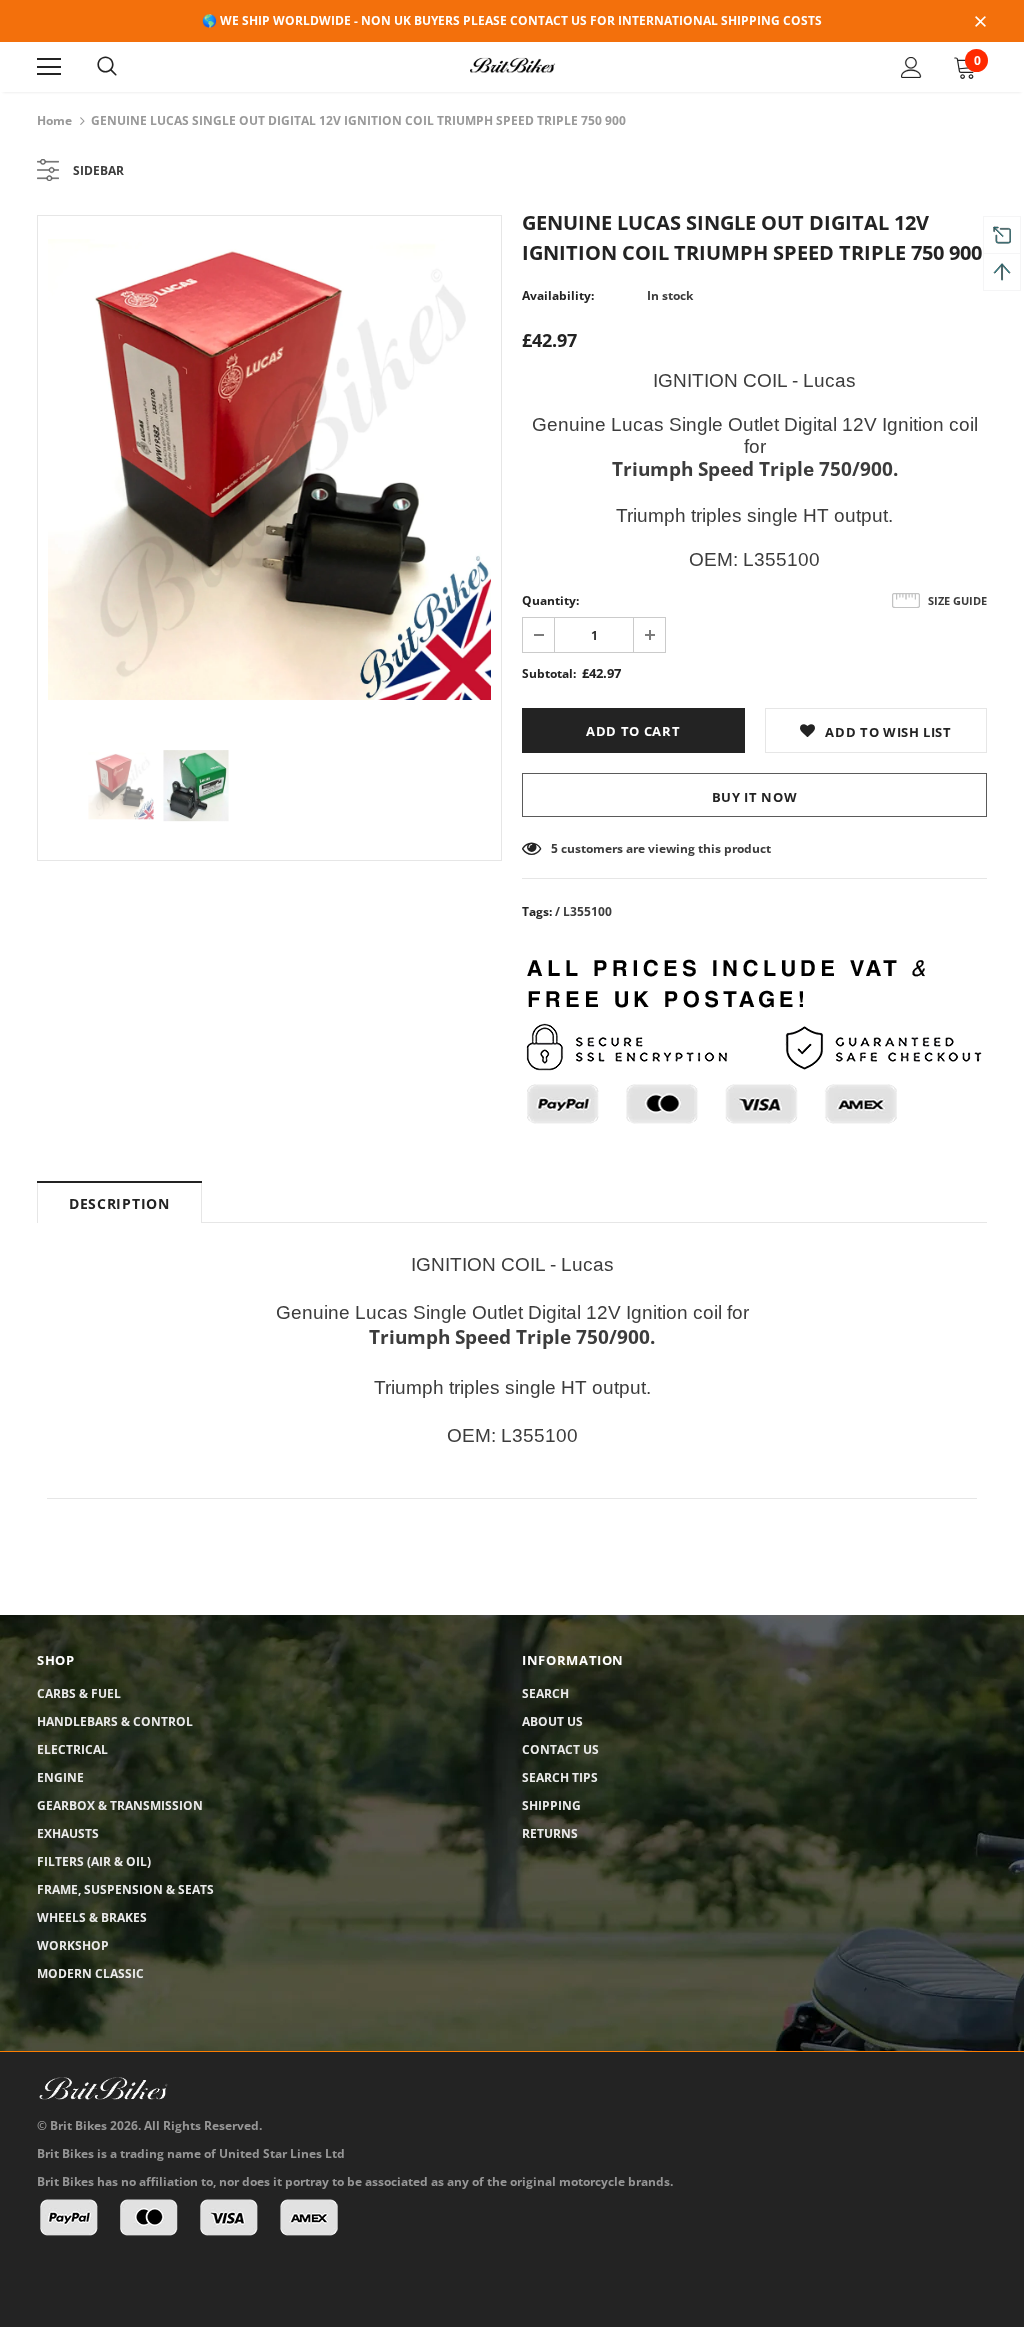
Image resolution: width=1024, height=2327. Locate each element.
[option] (269, 469)
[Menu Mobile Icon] (49, 67)
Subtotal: (549, 673)
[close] (980, 23)
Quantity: (550, 600)
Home (54, 120)
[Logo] (512, 66)
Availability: (558, 295)
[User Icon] (911, 67)
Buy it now (755, 797)
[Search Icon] (107, 67)
